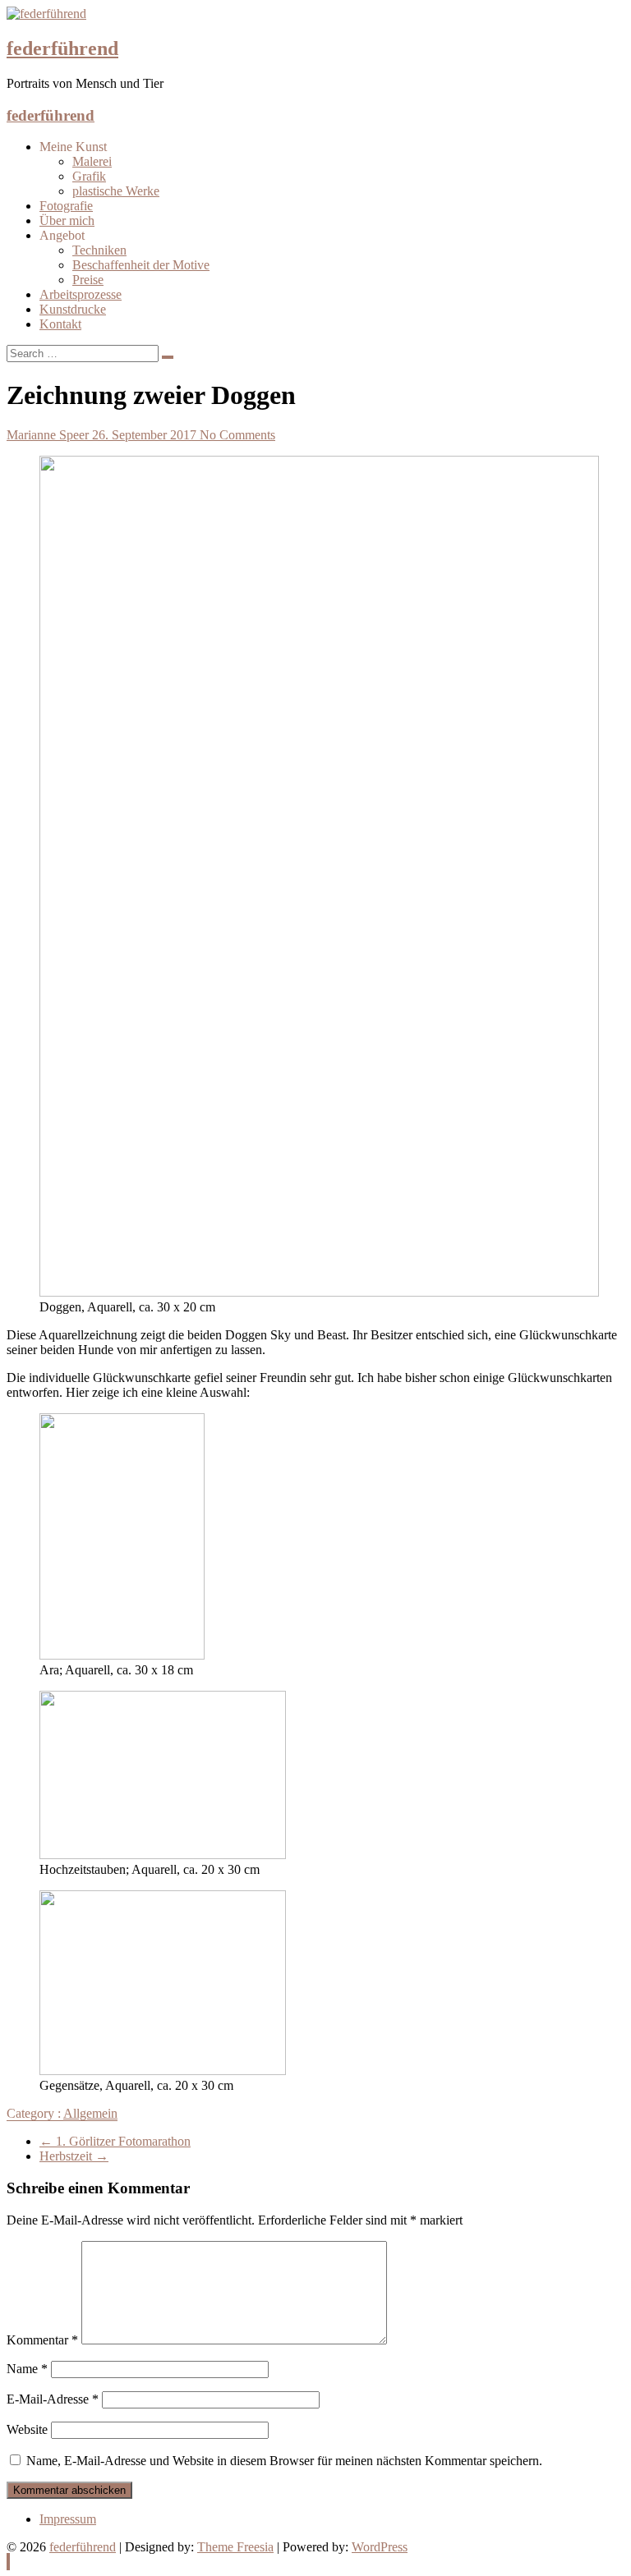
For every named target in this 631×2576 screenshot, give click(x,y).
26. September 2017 (146, 435)
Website (27, 2429)
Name (27, 2369)
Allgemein (90, 2113)
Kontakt (60, 324)
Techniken (99, 250)
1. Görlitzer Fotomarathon (115, 2141)
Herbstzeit (74, 2156)
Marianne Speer (49, 435)
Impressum (68, 2519)
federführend (62, 48)
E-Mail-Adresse (53, 2399)
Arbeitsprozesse (81, 294)
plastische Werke (116, 191)
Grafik (89, 176)
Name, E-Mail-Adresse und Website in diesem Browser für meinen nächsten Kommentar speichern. (284, 2461)
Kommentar (42, 2340)
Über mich (67, 220)
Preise (88, 280)
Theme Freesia (235, 2547)
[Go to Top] (8, 2562)
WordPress (380, 2547)
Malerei (92, 161)
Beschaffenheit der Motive (141, 265)
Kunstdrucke (73, 309)
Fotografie (66, 206)
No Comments (237, 435)
